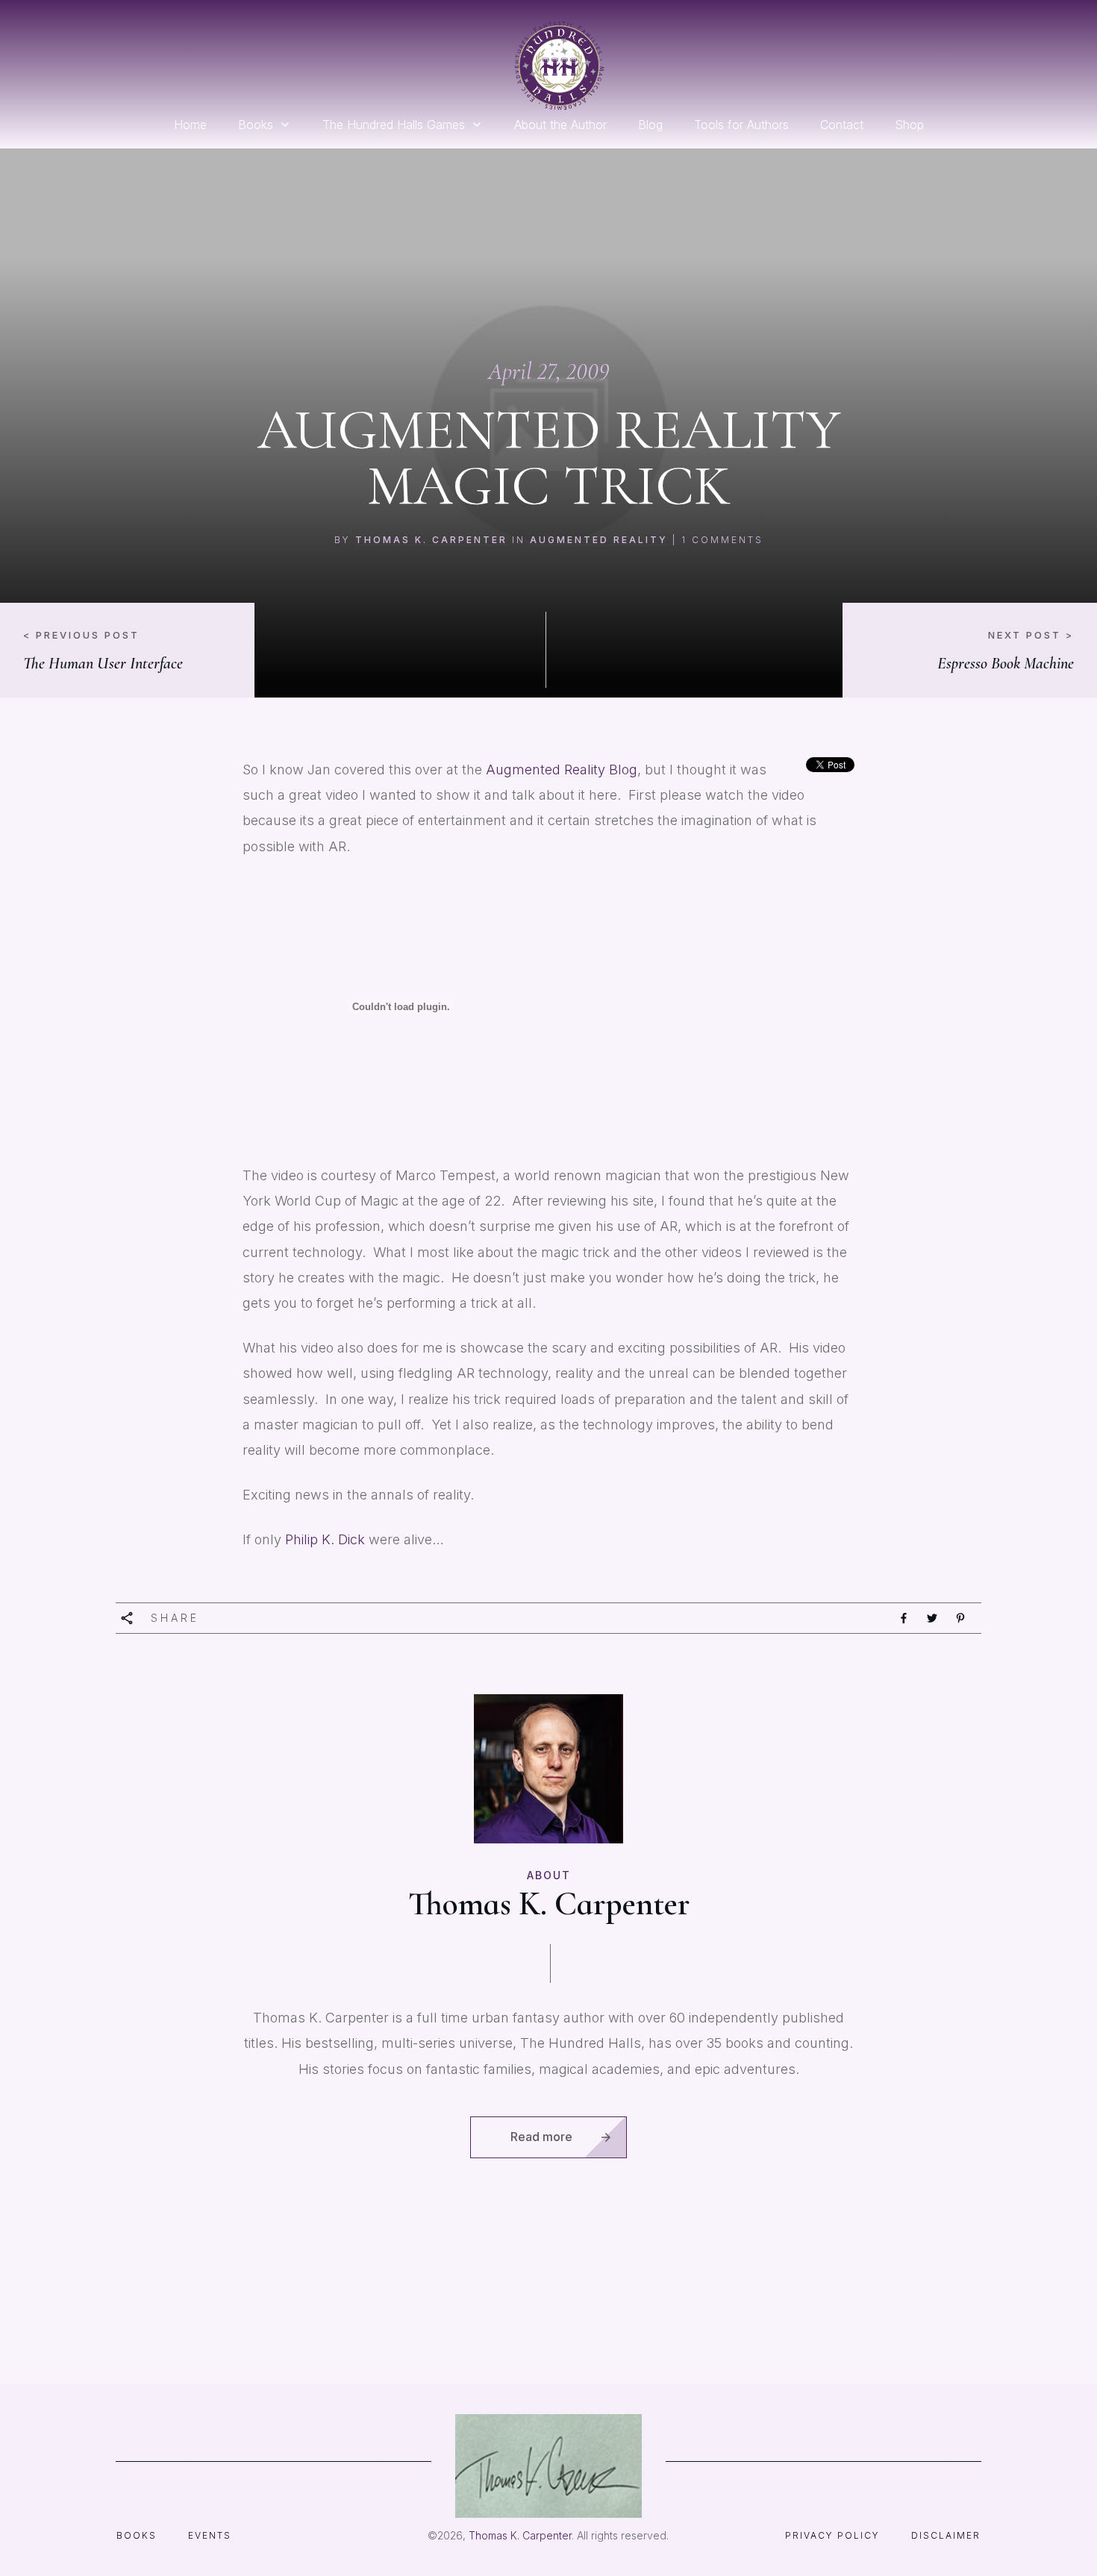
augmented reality (599, 540)
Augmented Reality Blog (562, 770)
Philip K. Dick (327, 1539)
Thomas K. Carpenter (431, 540)
